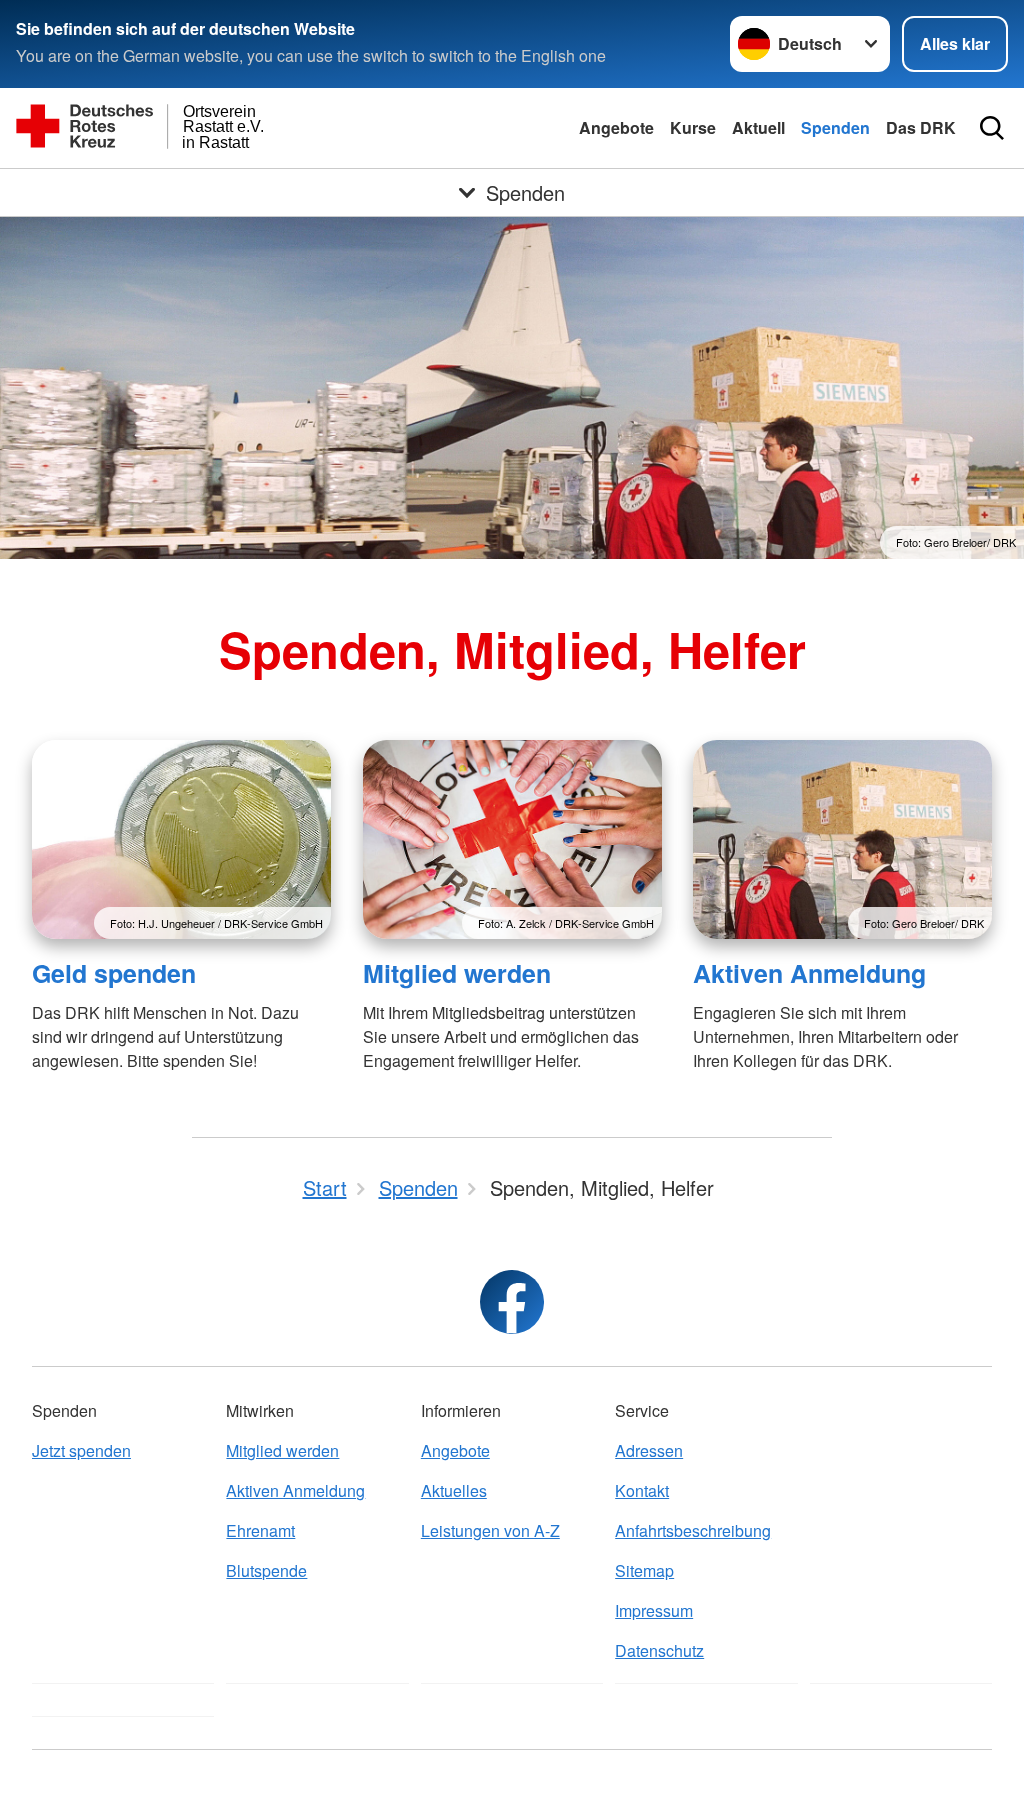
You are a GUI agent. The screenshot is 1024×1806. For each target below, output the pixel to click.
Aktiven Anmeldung (809, 973)
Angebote (616, 127)
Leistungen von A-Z (490, 1530)
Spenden (835, 127)
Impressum (654, 1610)
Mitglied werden (457, 973)
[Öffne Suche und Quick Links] (992, 128)
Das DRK (921, 127)
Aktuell (758, 127)
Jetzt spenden (81, 1450)
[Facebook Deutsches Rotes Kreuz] (512, 1302)
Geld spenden (114, 973)
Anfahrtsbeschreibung (693, 1530)
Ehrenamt (260, 1530)
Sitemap (644, 1570)
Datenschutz (659, 1650)
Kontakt (642, 1490)
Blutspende (266, 1570)
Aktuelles (454, 1490)
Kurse (693, 127)
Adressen (649, 1450)
